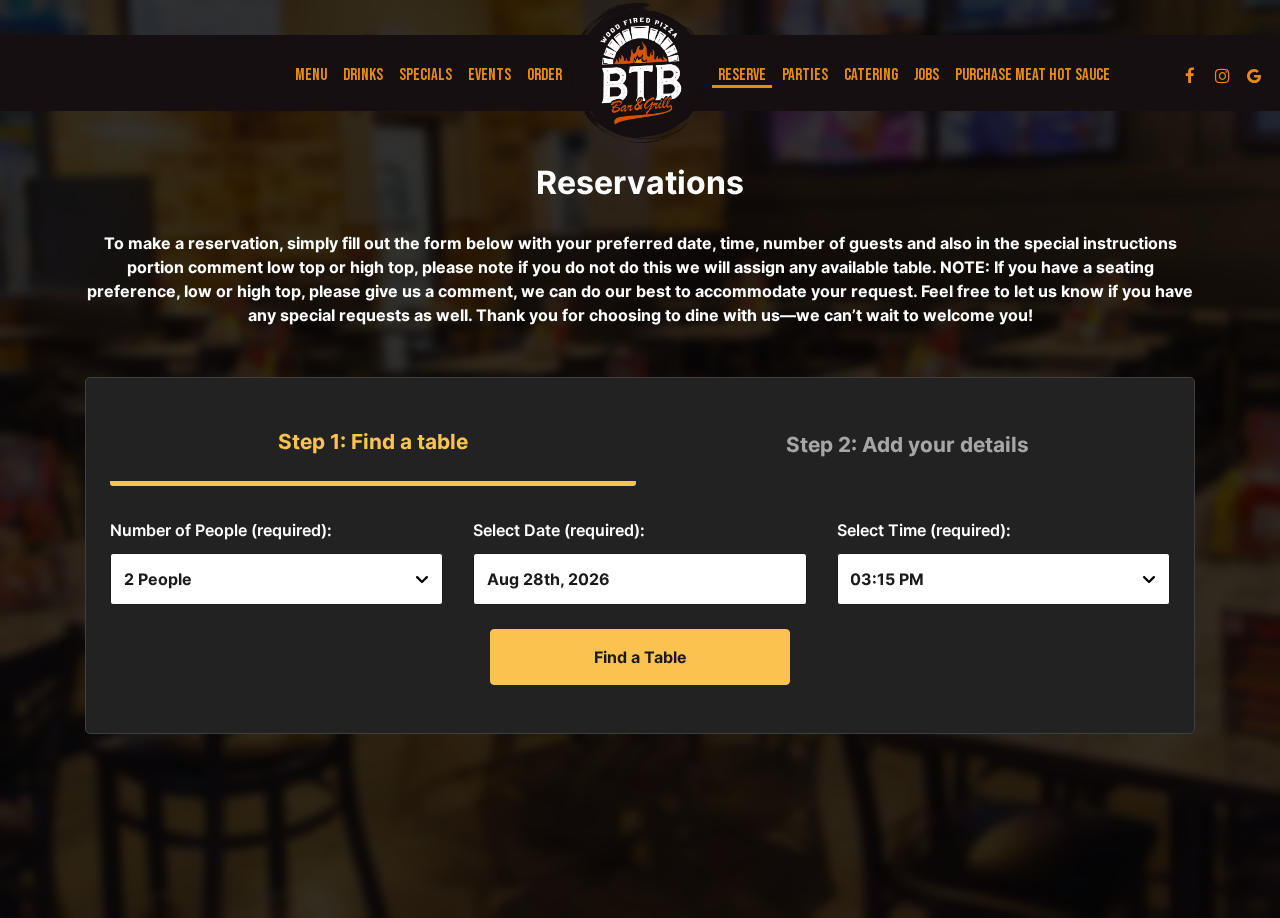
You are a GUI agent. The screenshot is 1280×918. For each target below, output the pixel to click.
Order (544, 75)
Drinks (363, 75)
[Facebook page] (1190, 75)
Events (489, 75)
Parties (805, 75)
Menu (311, 75)
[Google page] (1254, 75)
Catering (871, 75)
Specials (425, 75)
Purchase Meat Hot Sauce (1032, 75)
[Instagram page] (1222, 75)
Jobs (926, 75)
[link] (640, 73)
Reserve (742, 75)
